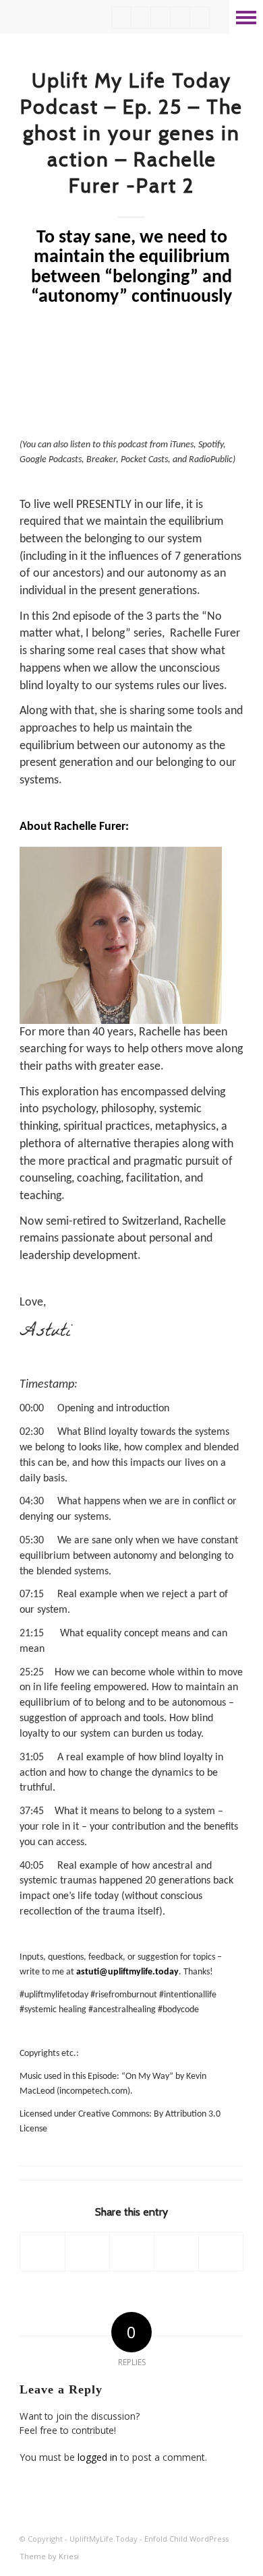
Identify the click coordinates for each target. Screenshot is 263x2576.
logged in (97, 2457)
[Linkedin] (121, 18)
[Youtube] (141, 18)
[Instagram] (180, 18)
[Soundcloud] (200, 18)
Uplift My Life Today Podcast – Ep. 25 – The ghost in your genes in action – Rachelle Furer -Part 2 (131, 133)
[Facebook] (160, 18)
